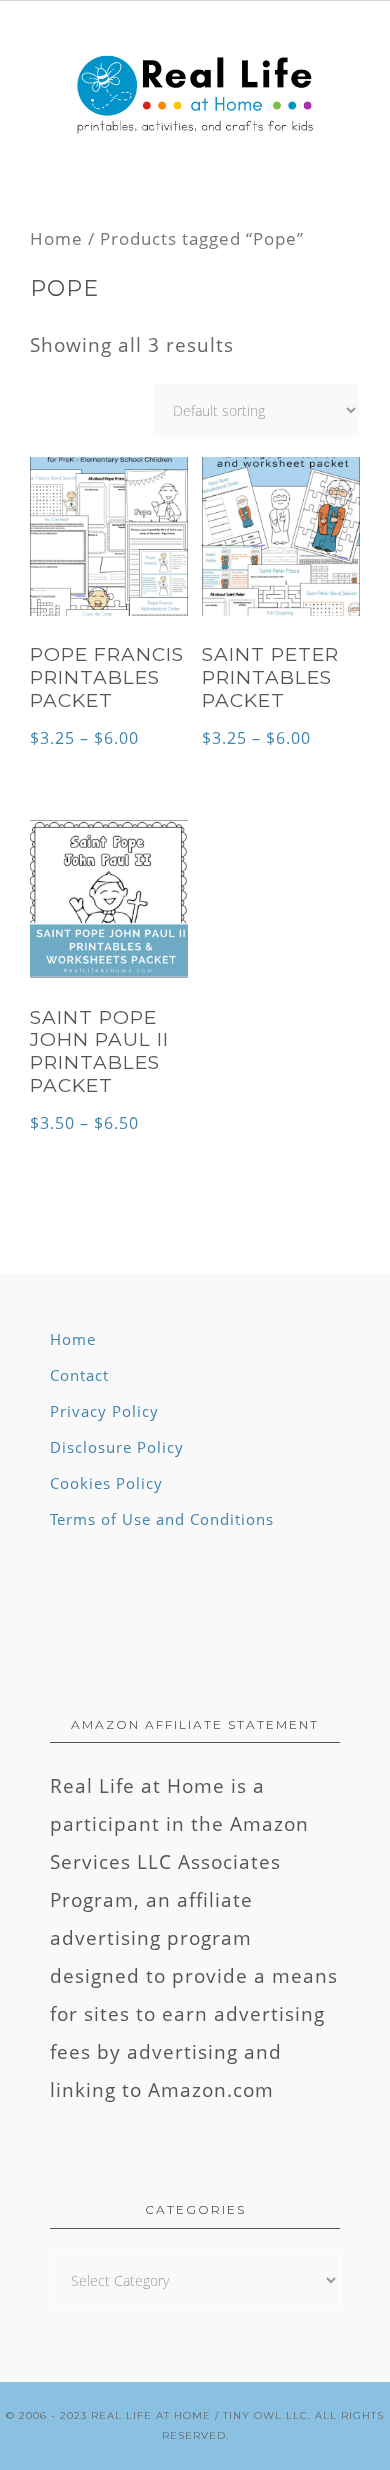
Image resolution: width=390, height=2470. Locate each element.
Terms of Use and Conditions (162, 1519)
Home (56, 238)
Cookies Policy (106, 1483)
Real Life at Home (151, 2415)
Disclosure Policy (117, 1447)
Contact (79, 1375)
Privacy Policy (104, 1411)
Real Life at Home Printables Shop (195, 96)
